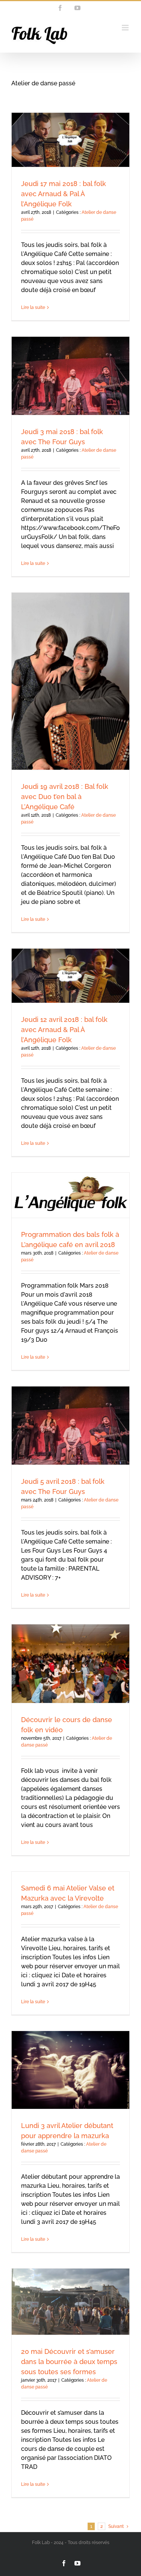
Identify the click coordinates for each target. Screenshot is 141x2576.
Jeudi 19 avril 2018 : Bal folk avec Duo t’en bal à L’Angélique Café (65, 797)
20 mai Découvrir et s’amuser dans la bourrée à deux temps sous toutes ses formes (69, 2362)
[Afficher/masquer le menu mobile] (126, 28)
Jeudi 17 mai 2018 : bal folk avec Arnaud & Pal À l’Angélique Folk (64, 194)
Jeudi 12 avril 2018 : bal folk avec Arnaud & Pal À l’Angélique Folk (64, 1030)
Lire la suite (33, 307)
